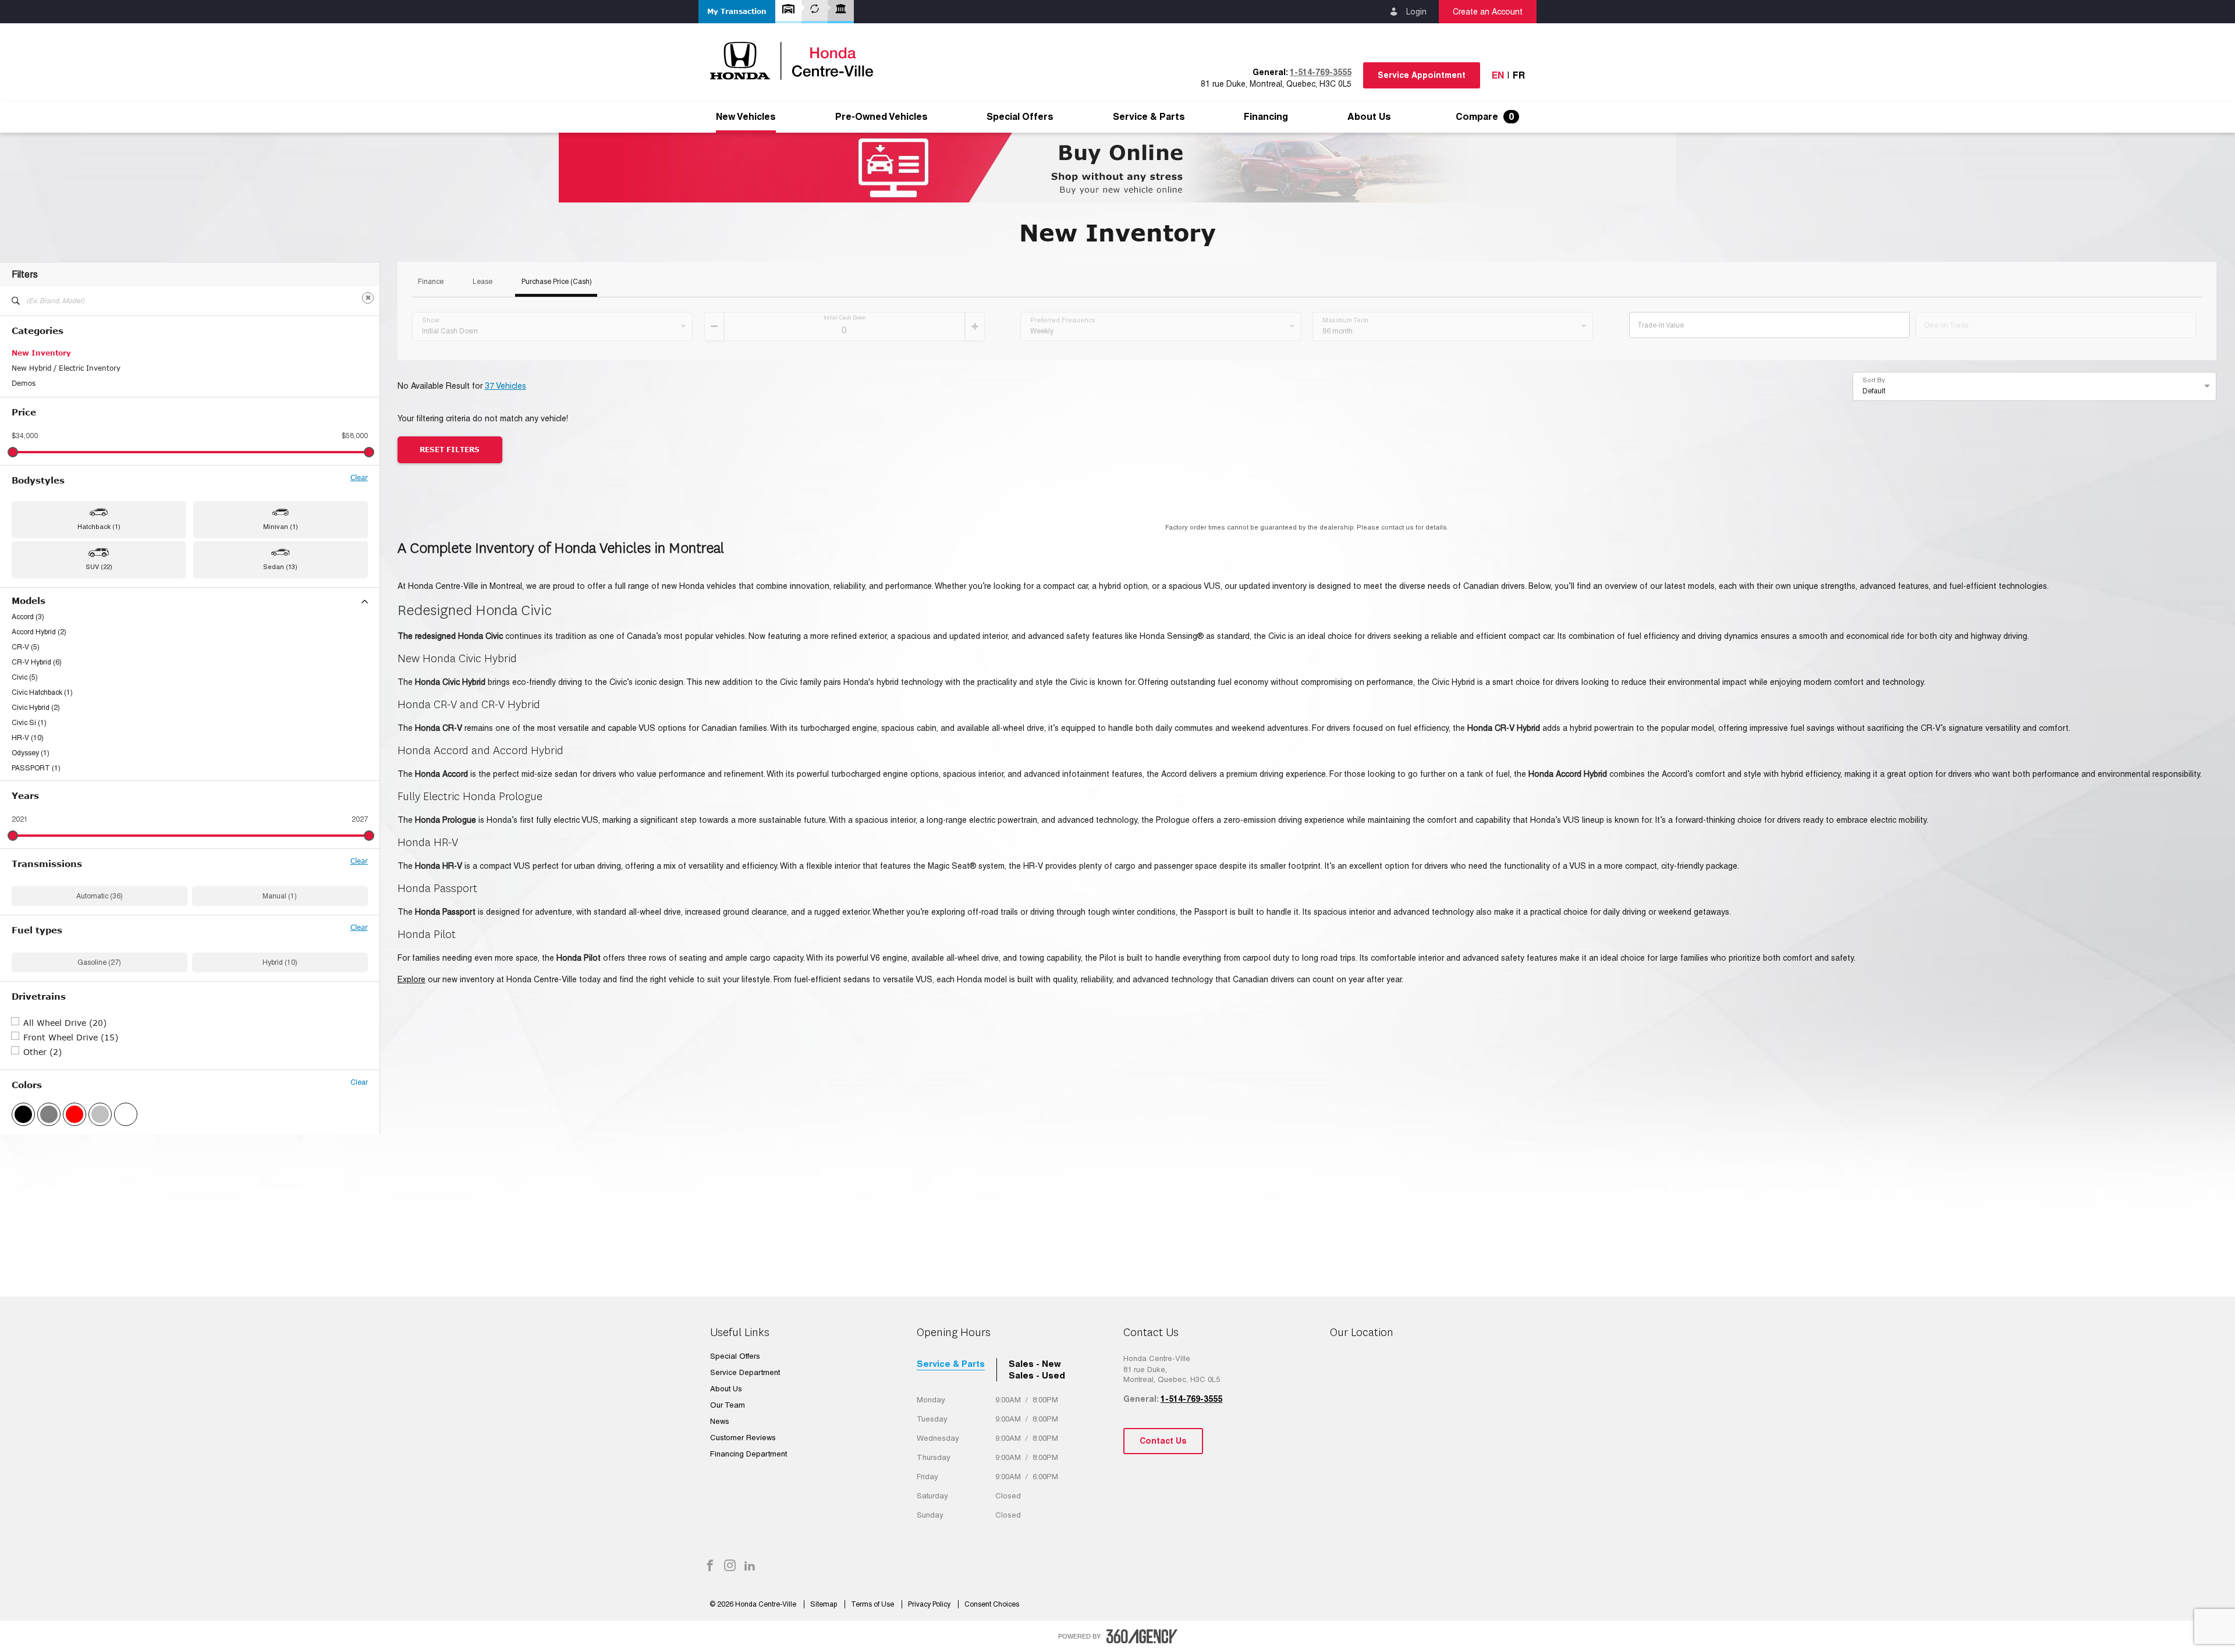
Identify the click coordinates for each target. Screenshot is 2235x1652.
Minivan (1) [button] (281, 527)
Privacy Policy (930, 1604)
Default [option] (1874, 391)
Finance (431, 282)
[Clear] (368, 298)
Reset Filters (450, 450)
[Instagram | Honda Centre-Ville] (730, 1566)
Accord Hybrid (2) (39, 632)
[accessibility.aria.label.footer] (1142, 1636)
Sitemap (824, 1604)
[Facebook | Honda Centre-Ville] (710, 1566)
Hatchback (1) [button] (99, 527)
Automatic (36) (100, 896)
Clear (359, 478)
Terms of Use (873, 1604)
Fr (1519, 75)
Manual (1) (280, 896)
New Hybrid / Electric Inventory (66, 368)
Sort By (1874, 380)
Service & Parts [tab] (951, 1364)
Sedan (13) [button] (280, 567)
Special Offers (1020, 117)
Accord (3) (28, 617)
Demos (24, 383)
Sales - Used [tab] (1037, 1375)
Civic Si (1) (29, 723)
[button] (737, 12)
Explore (411, 979)
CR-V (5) (26, 647)
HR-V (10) (28, 738)
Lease (483, 282)
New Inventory (41, 353)
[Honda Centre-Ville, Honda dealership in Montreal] (797, 61)
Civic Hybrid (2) (36, 708)
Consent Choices (992, 1604)
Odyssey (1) (31, 753)
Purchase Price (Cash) (557, 282)
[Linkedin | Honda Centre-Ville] (750, 1566)
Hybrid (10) (280, 962)
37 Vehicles (505, 386)
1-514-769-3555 (1321, 72)
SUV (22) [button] (99, 567)
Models (29, 601)
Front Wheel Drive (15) (71, 1037)
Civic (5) (25, 677)
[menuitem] (746, 117)
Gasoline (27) (99, 962)
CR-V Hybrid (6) (37, 662)
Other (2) (42, 1052)
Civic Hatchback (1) (42, 692)
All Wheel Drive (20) (65, 1023)
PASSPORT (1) (36, 768)
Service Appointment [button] (1422, 75)
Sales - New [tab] (1035, 1364)
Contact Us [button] (1163, 1441)
